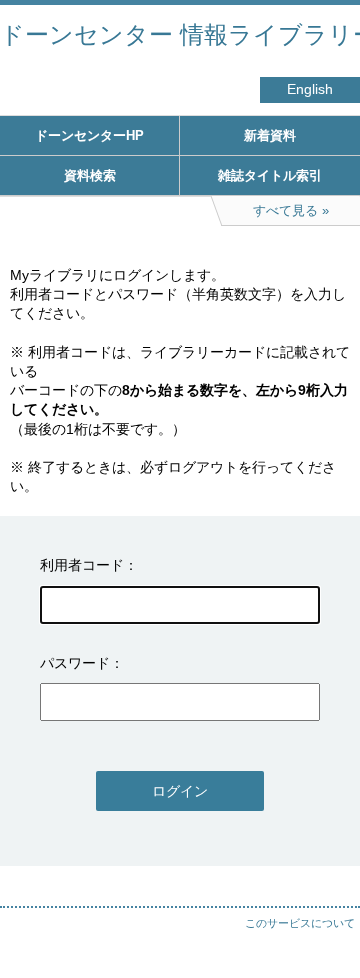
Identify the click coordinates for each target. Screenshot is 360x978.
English (310, 89)
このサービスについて (300, 923)
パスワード (75, 663)
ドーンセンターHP (89, 135)
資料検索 (90, 175)
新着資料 (270, 135)
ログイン (180, 791)
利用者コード (82, 565)
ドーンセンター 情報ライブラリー (180, 34)
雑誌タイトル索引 (270, 175)
